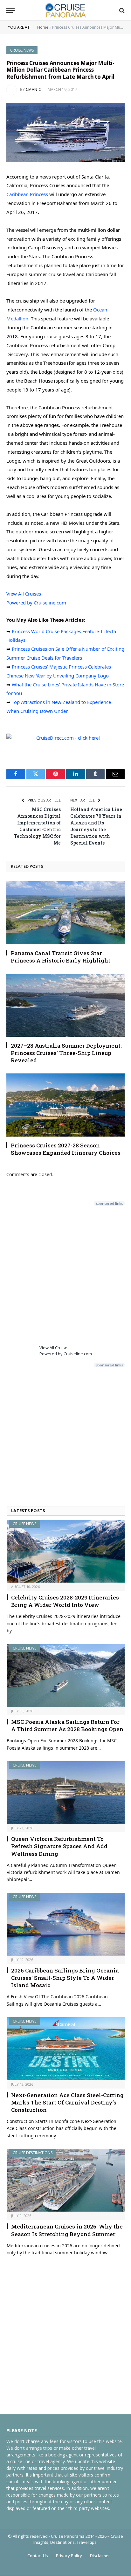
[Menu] (10, 10)
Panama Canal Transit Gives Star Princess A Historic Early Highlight (61, 957)
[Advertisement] (65, 1274)
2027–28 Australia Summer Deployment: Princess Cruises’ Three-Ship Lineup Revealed (66, 1053)
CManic (34, 89)
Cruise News (22, 50)
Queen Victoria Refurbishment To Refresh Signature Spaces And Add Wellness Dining (59, 1846)
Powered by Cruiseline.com (36, 603)
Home (43, 27)
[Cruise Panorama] (65, 10)
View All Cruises (24, 594)
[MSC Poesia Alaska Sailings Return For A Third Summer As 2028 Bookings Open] (66, 1676)
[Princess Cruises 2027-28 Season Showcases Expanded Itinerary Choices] (65, 1105)
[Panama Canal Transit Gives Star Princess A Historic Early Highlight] (65, 913)
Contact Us (38, 2556)
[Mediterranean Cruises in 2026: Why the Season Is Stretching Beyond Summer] (66, 2180)
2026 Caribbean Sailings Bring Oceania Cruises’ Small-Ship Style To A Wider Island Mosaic (65, 1978)
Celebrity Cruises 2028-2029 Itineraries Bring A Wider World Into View (65, 1601)
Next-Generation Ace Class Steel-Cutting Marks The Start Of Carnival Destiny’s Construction (67, 2102)
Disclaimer (100, 2556)
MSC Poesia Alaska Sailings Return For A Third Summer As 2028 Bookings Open (67, 1725)
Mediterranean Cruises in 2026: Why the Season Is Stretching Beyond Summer (67, 2230)
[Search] (121, 10)
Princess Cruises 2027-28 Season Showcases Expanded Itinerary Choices (66, 1149)
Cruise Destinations (33, 2153)
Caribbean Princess (27, 194)
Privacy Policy (69, 2556)
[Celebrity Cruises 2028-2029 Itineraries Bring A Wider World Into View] (66, 1551)
